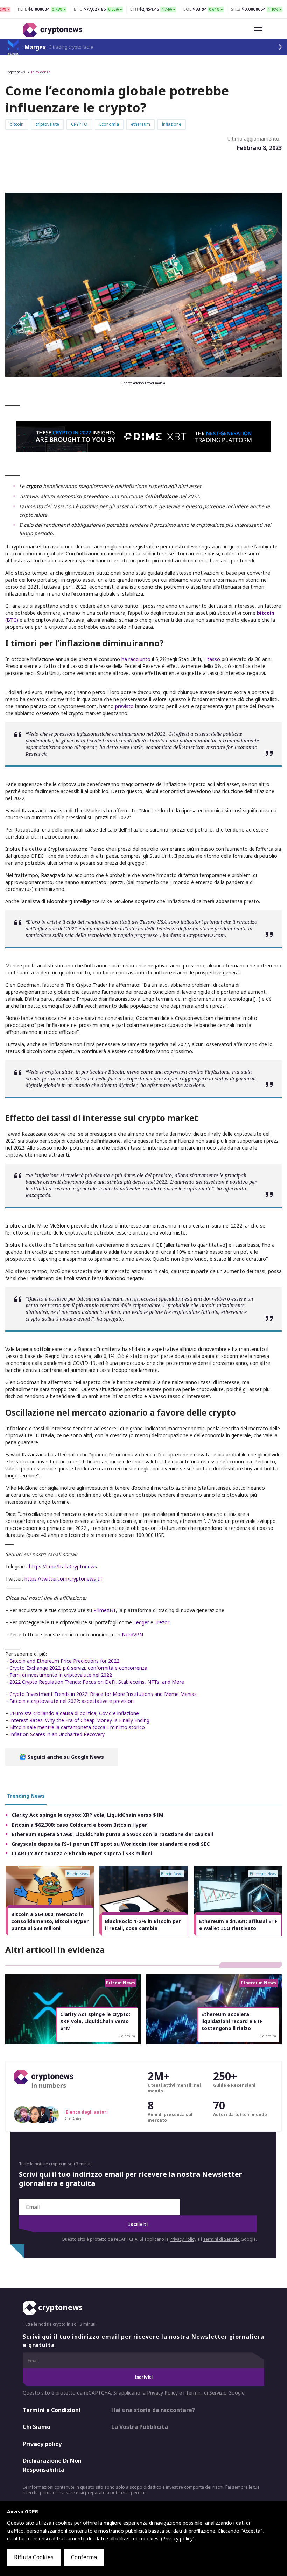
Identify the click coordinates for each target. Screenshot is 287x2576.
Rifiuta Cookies (34, 2557)
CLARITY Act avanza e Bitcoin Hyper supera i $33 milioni (82, 1853)
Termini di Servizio (221, 2239)
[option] (50, 1901)
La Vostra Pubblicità (140, 2427)
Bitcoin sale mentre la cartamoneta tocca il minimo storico (77, 1727)
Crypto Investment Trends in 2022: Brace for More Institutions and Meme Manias (103, 1694)
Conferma (84, 2557)
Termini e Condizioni (52, 2410)
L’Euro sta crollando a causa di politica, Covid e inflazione (73, 1713)
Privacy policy (42, 2444)
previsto (124, 706)
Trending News (26, 1796)
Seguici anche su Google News (65, 1757)
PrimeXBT (105, 1610)
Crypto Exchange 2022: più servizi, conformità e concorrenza (78, 1668)
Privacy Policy (183, 2239)
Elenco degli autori (87, 2112)
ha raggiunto (135, 659)
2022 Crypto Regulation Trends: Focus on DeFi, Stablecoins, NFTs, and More (97, 1682)
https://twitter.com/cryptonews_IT (64, 1579)
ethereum (112, 1299)
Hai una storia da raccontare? (153, 2410)
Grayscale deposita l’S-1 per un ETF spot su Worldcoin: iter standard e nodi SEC (111, 1844)
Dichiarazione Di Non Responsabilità (52, 2465)
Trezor (162, 1622)
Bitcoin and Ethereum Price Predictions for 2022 (64, 1661)
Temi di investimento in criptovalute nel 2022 (61, 1675)
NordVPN (132, 1635)
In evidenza (41, 72)
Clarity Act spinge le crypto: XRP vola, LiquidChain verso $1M (87, 1815)
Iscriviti (138, 2224)
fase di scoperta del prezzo (138, 1078)
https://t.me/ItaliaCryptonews (63, 1566)
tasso (214, 659)
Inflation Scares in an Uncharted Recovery (57, 1734)
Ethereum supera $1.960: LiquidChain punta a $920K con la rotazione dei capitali (112, 1834)
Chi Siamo (37, 2427)
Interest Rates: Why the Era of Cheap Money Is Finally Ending (79, 1720)
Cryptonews (15, 72)
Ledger (141, 1622)
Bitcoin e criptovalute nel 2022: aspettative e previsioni (72, 1701)
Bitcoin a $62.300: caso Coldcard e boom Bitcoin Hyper (79, 1825)
